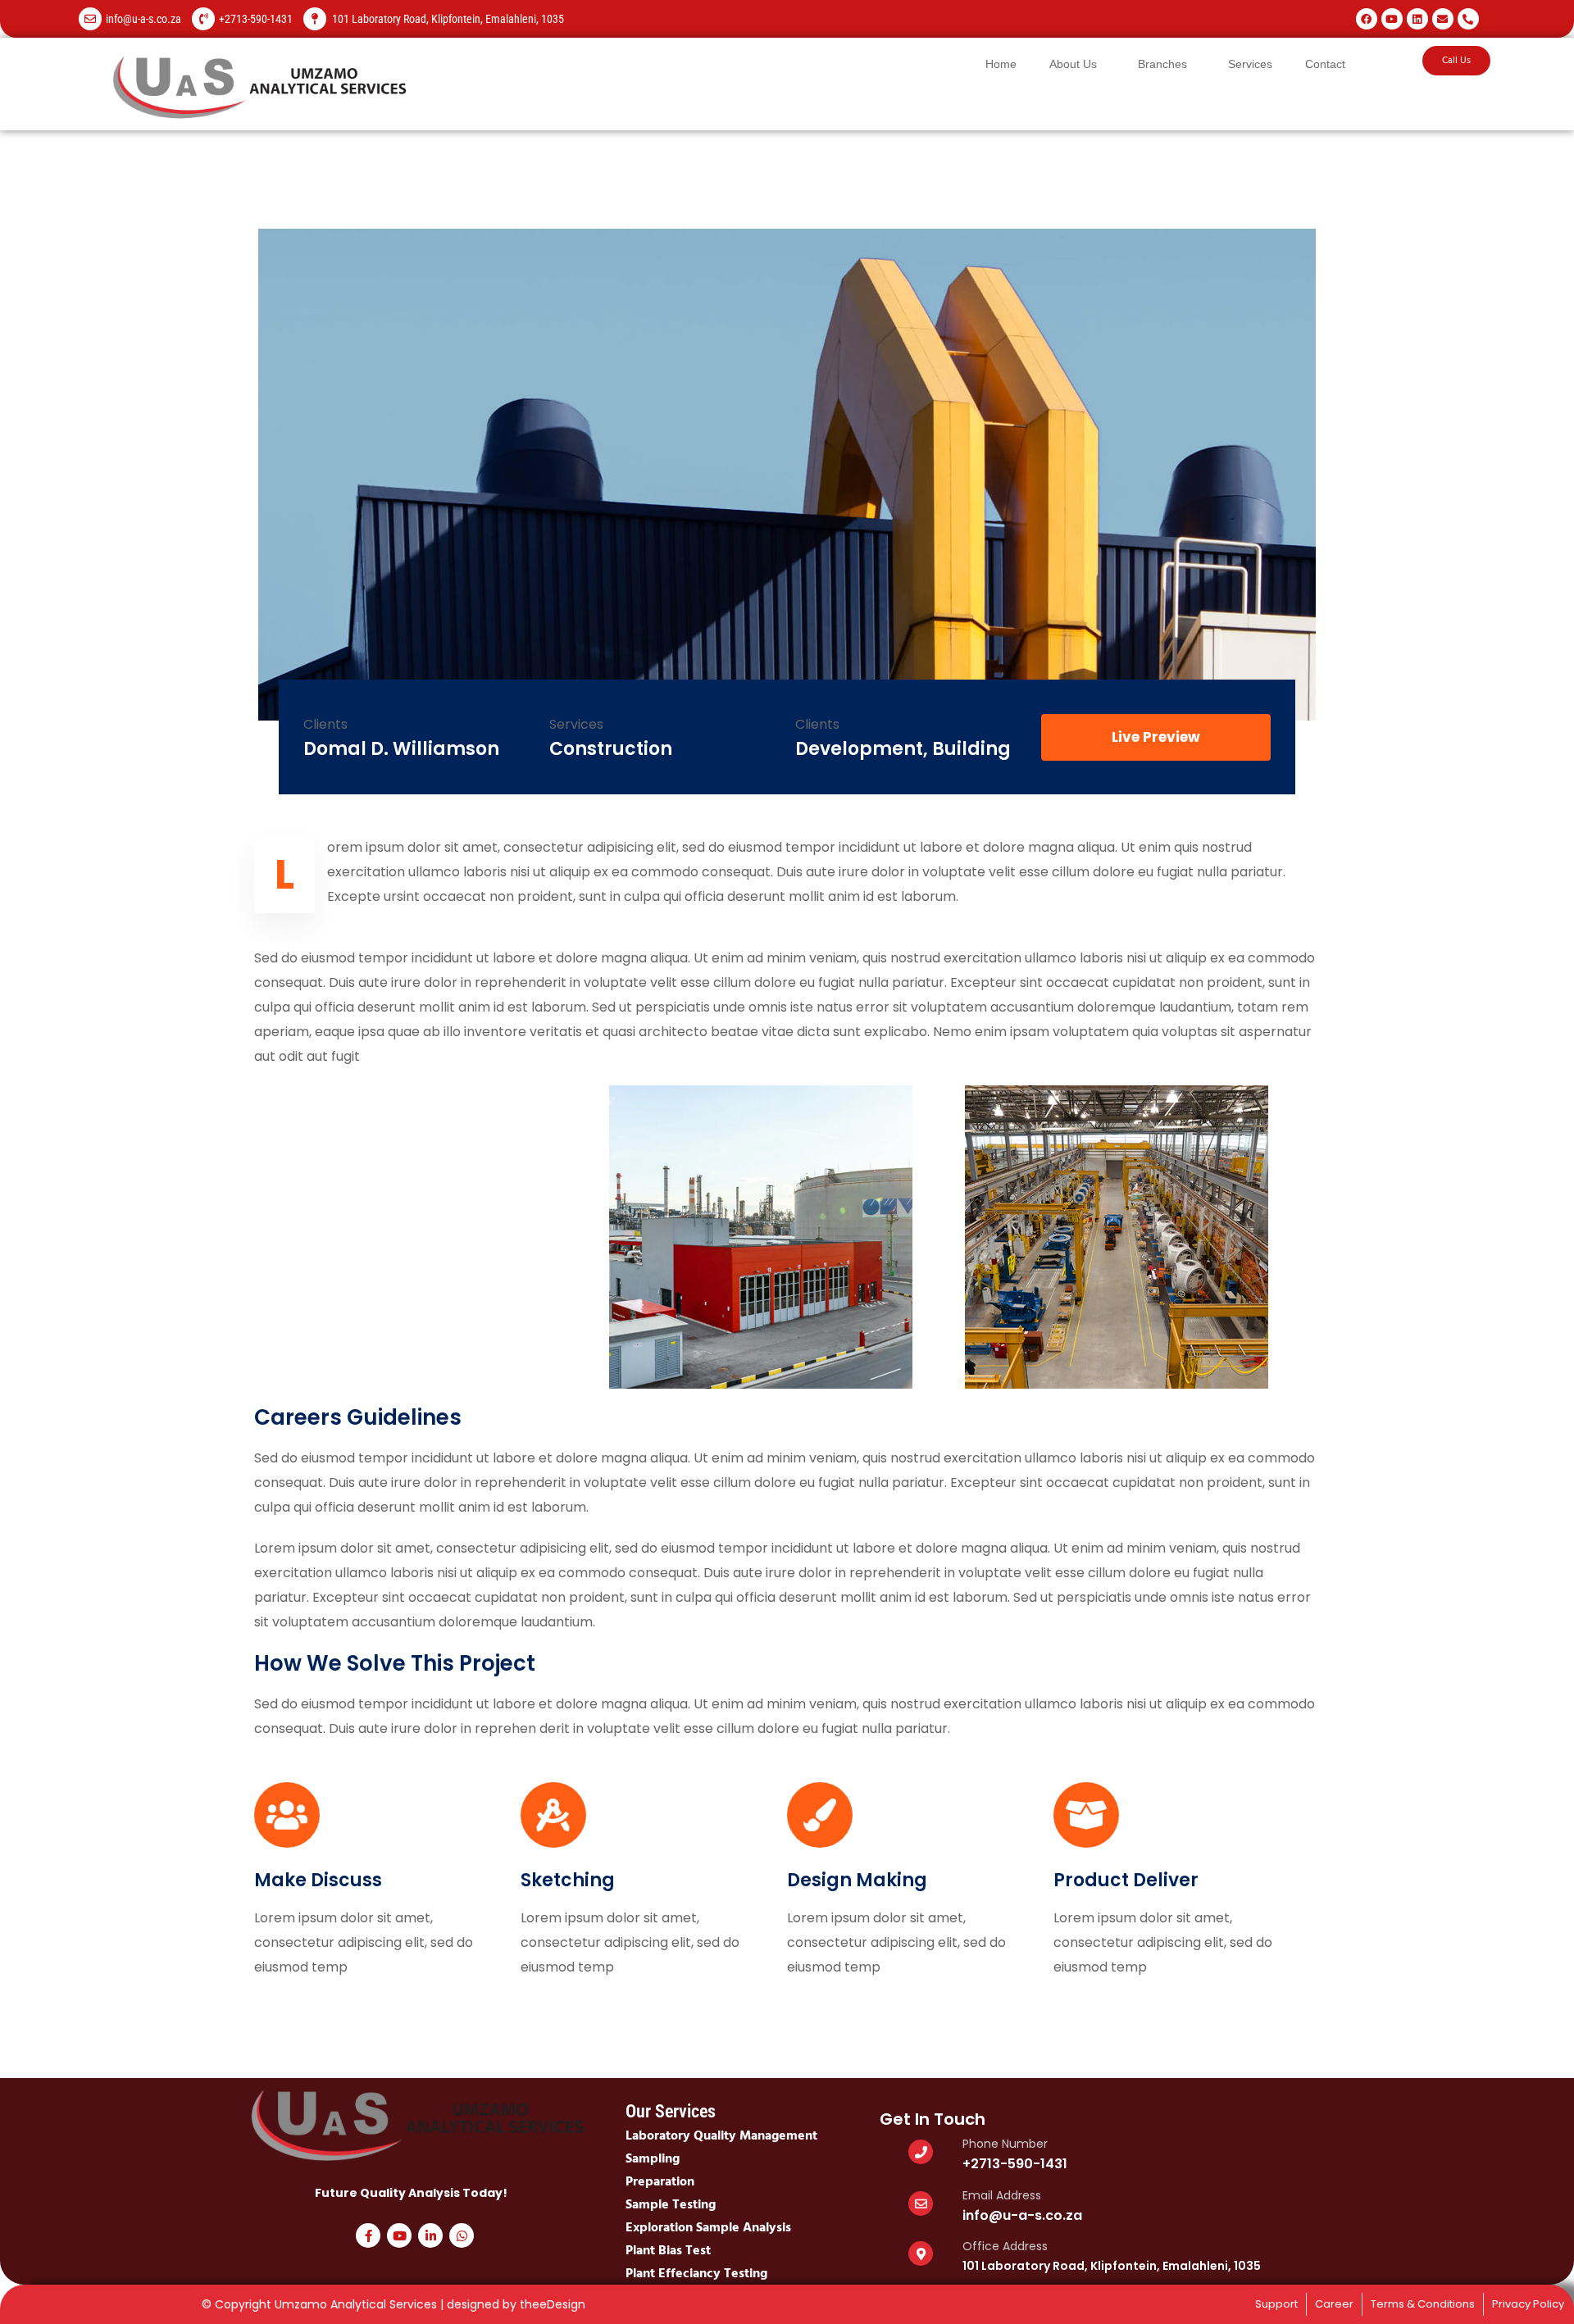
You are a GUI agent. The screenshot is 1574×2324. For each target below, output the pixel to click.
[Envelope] (1443, 19)
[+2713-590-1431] (203, 19)
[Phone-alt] (1468, 19)
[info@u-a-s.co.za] (90, 19)
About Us (1073, 64)
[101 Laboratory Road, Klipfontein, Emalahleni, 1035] (315, 19)
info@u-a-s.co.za (143, 19)
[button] (1077, 64)
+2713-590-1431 (256, 19)
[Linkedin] (1417, 19)
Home (1001, 64)
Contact (1325, 64)
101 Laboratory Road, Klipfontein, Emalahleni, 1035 (448, 19)
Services (1250, 64)
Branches (1162, 64)
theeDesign (553, 2304)
